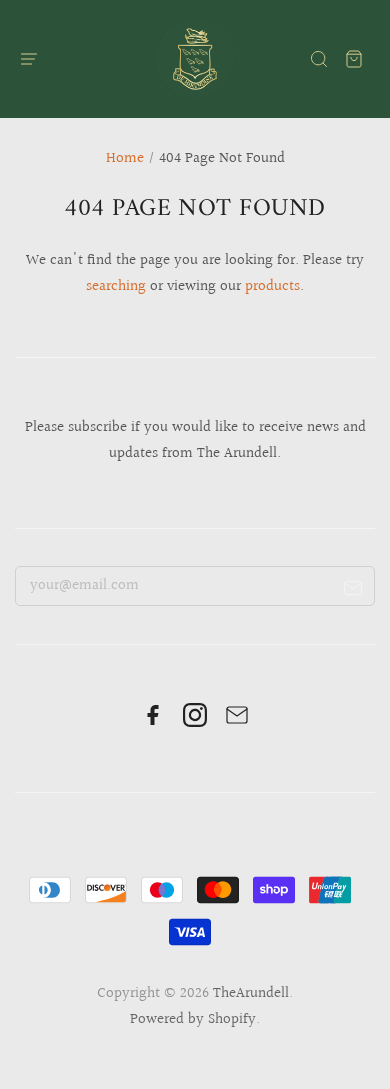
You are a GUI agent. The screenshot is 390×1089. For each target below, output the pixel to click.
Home (125, 158)
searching (116, 286)
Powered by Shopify (193, 1019)
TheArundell (251, 993)
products (272, 286)
